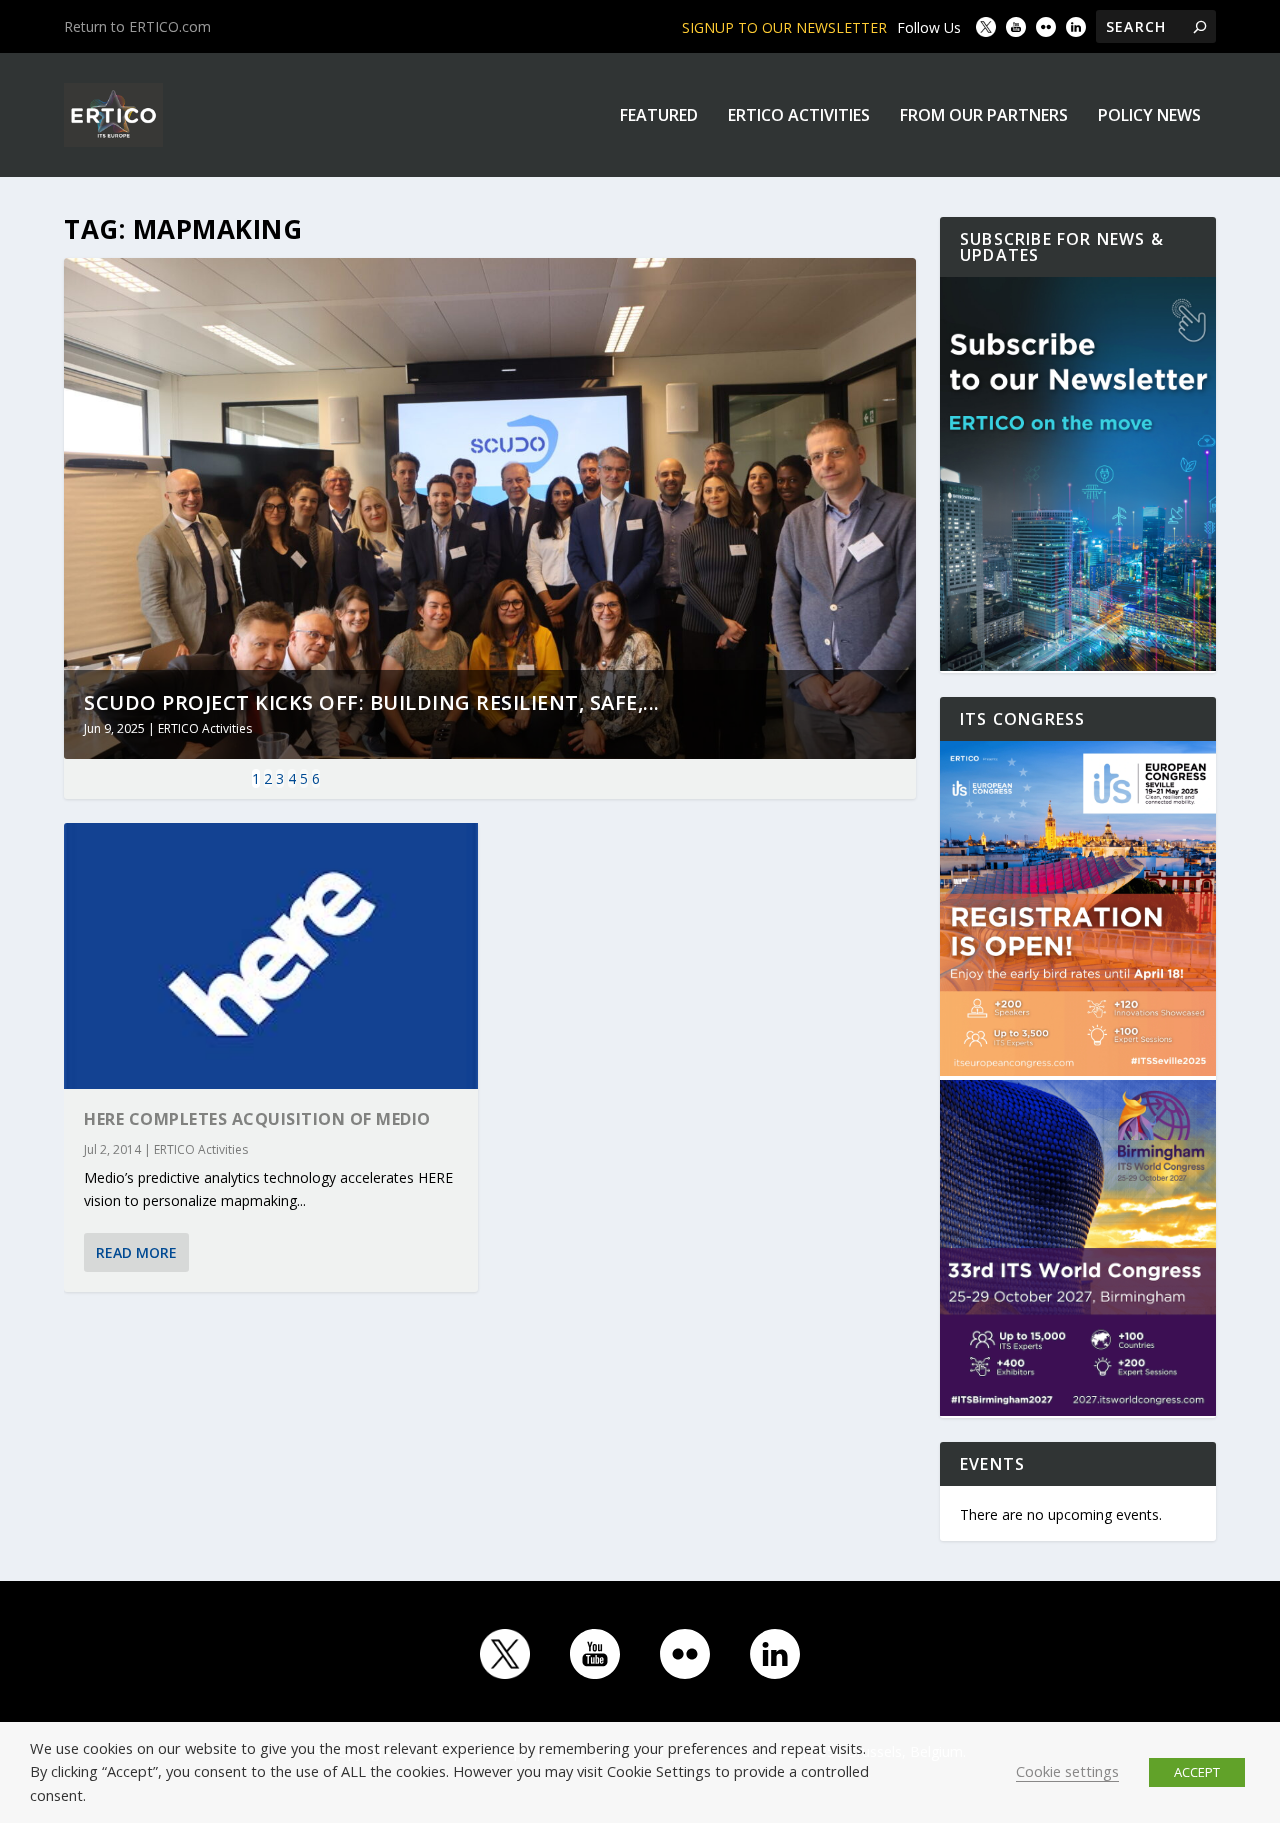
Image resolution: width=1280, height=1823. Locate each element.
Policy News (1149, 116)
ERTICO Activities (799, 116)
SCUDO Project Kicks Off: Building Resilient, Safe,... (372, 702)
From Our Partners (984, 116)
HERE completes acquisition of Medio (257, 1119)
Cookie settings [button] (1067, 1771)
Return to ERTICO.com (137, 26)
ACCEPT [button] (1197, 1772)
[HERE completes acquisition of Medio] (271, 956)
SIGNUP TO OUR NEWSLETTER (784, 27)
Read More (136, 1252)
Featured (659, 116)
